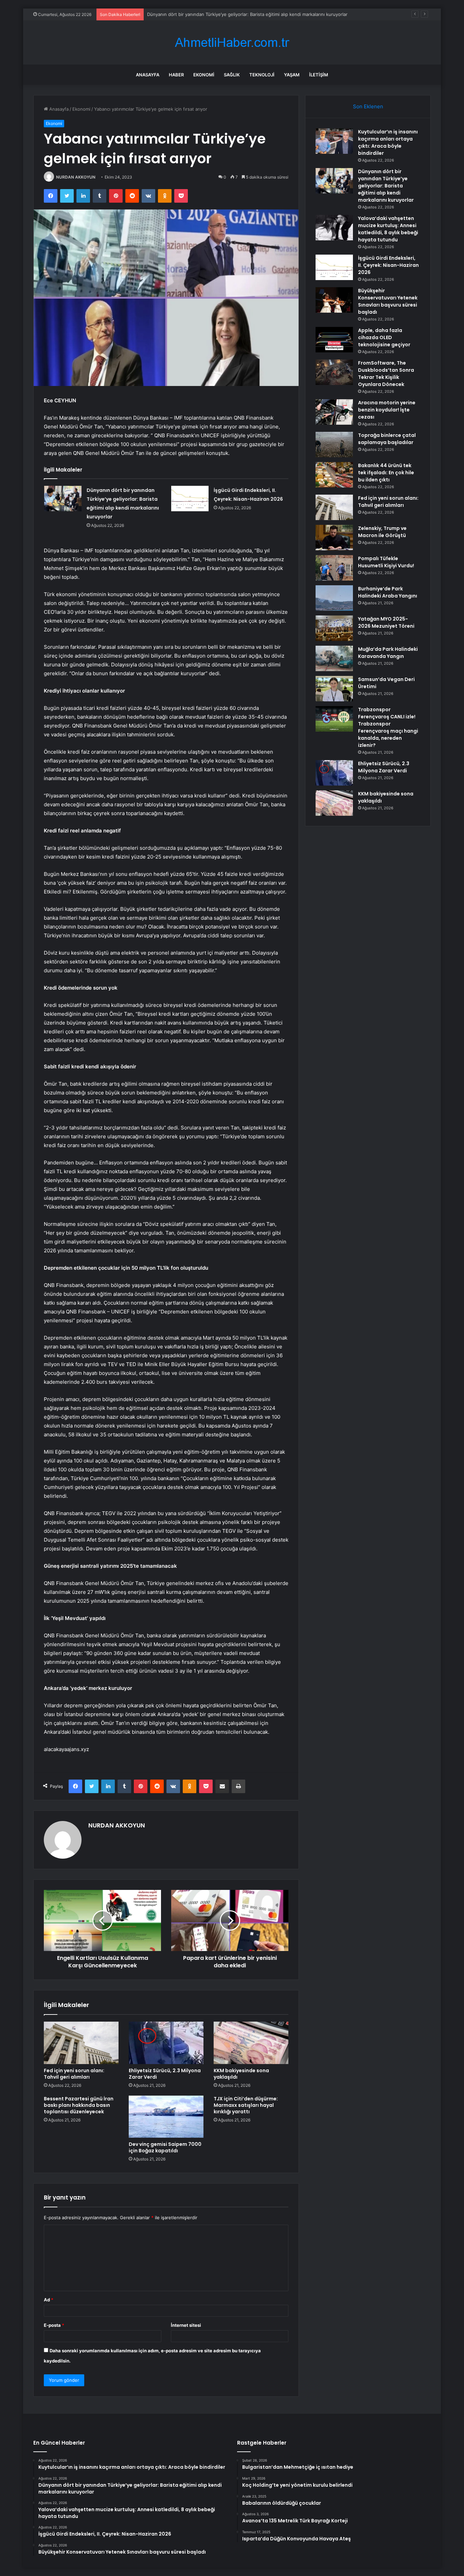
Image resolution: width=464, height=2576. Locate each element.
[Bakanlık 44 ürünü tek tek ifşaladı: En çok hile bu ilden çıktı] (334, 475)
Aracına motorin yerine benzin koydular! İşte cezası (387, 410)
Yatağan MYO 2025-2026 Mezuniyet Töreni (386, 622)
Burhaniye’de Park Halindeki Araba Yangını (388, 592)
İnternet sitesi (186, 2325)
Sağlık (232, 75)
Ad (49, 2300)
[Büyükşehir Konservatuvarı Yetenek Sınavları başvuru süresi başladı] (334, 300)
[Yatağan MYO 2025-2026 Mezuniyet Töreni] (334, 628)
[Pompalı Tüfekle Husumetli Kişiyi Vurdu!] (334, 568)
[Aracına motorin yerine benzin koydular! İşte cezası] (334, 412)
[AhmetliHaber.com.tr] (232, 43)
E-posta (54, 2325)
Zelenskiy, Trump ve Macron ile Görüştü (382, 532)
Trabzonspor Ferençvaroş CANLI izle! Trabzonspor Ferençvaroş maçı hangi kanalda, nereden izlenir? (388, 727)
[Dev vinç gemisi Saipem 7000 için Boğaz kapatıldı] (166, 2117)
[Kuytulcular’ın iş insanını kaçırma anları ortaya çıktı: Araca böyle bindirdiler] (334, 141)
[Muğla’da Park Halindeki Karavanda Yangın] (334, 658)
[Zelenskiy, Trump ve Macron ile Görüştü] (334, 538)
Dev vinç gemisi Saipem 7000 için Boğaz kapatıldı (165, 2147)
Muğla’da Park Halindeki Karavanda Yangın (388, 653)
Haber (176, 75)
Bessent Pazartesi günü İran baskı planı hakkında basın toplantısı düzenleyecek (79, 2105)
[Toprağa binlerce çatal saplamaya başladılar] (334, 445)
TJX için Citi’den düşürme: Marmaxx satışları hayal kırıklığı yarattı (246, 2105)
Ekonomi (204, 75)
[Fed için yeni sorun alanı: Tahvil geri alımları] (81, 2043)
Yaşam (292, 75)
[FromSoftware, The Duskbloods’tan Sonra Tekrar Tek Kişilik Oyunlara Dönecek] (334, 372)
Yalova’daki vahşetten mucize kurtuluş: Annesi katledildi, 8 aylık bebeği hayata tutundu (239, 14)
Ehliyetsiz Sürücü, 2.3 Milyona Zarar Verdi (165, 2074)
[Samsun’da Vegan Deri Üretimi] (334, 689)
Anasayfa (148, 75)
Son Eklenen (368, 106)
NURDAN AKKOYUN (76, 177)
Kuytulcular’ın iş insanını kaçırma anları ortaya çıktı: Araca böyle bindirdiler (388, 142)
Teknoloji (262, 75)
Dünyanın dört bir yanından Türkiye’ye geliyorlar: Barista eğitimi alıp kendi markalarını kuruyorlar (386, 186)
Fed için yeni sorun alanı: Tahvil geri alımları (74, 2074)
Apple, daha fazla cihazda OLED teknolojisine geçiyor (384, 337)
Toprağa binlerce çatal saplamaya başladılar (387, 439)
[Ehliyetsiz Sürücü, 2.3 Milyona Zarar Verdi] (166, 2043)
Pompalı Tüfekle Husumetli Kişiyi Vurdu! (386, 562)
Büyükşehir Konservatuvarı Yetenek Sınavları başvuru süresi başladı (388, 301)
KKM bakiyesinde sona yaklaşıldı (241, 2074)
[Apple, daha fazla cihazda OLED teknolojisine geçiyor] (334, 340)
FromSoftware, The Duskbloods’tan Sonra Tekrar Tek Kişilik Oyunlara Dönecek (386, 374)
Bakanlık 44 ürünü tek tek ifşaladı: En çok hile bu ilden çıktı (386, 473)
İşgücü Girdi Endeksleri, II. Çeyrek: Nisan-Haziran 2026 (388, 265)
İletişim (319, 75)
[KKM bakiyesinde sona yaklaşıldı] (251, 2043)
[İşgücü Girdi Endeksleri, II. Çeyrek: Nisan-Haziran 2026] (190, 499)
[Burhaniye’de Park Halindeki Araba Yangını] (334, 598)
